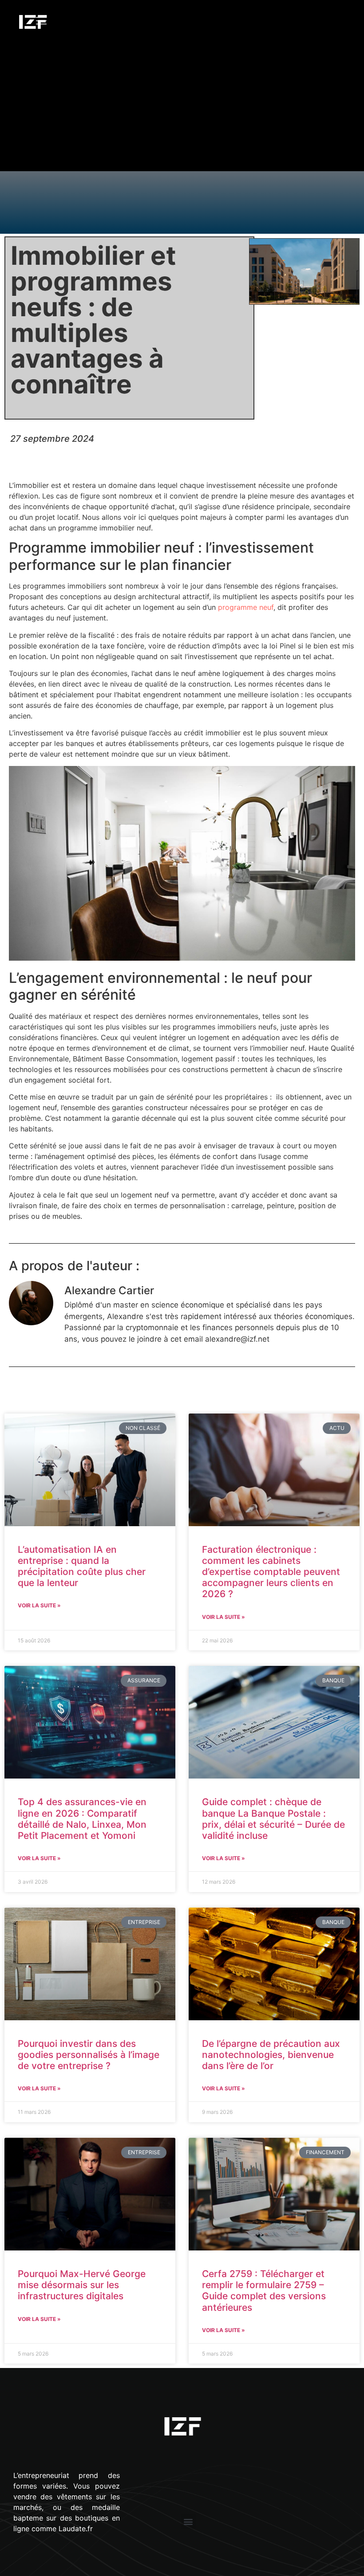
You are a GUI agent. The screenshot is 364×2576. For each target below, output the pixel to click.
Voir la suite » (39, 1605)
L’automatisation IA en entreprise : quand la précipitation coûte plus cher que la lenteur (82, 1566)
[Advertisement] (182, 109)
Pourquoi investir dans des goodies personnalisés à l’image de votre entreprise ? (89, 2055)
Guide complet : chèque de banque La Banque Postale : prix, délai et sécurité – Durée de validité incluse (273, 1819)
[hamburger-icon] (42, 22)
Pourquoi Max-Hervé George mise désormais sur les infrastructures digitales (82, 2285)
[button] (188, 2522)
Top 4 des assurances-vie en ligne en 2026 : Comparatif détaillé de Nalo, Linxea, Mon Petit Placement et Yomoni (82, 1819)
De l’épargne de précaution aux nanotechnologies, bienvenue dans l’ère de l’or (271, 2055)
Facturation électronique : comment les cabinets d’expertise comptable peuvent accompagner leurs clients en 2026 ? (271, 1572)
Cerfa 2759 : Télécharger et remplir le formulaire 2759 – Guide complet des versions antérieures (264, 2291)
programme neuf (246, 607)
